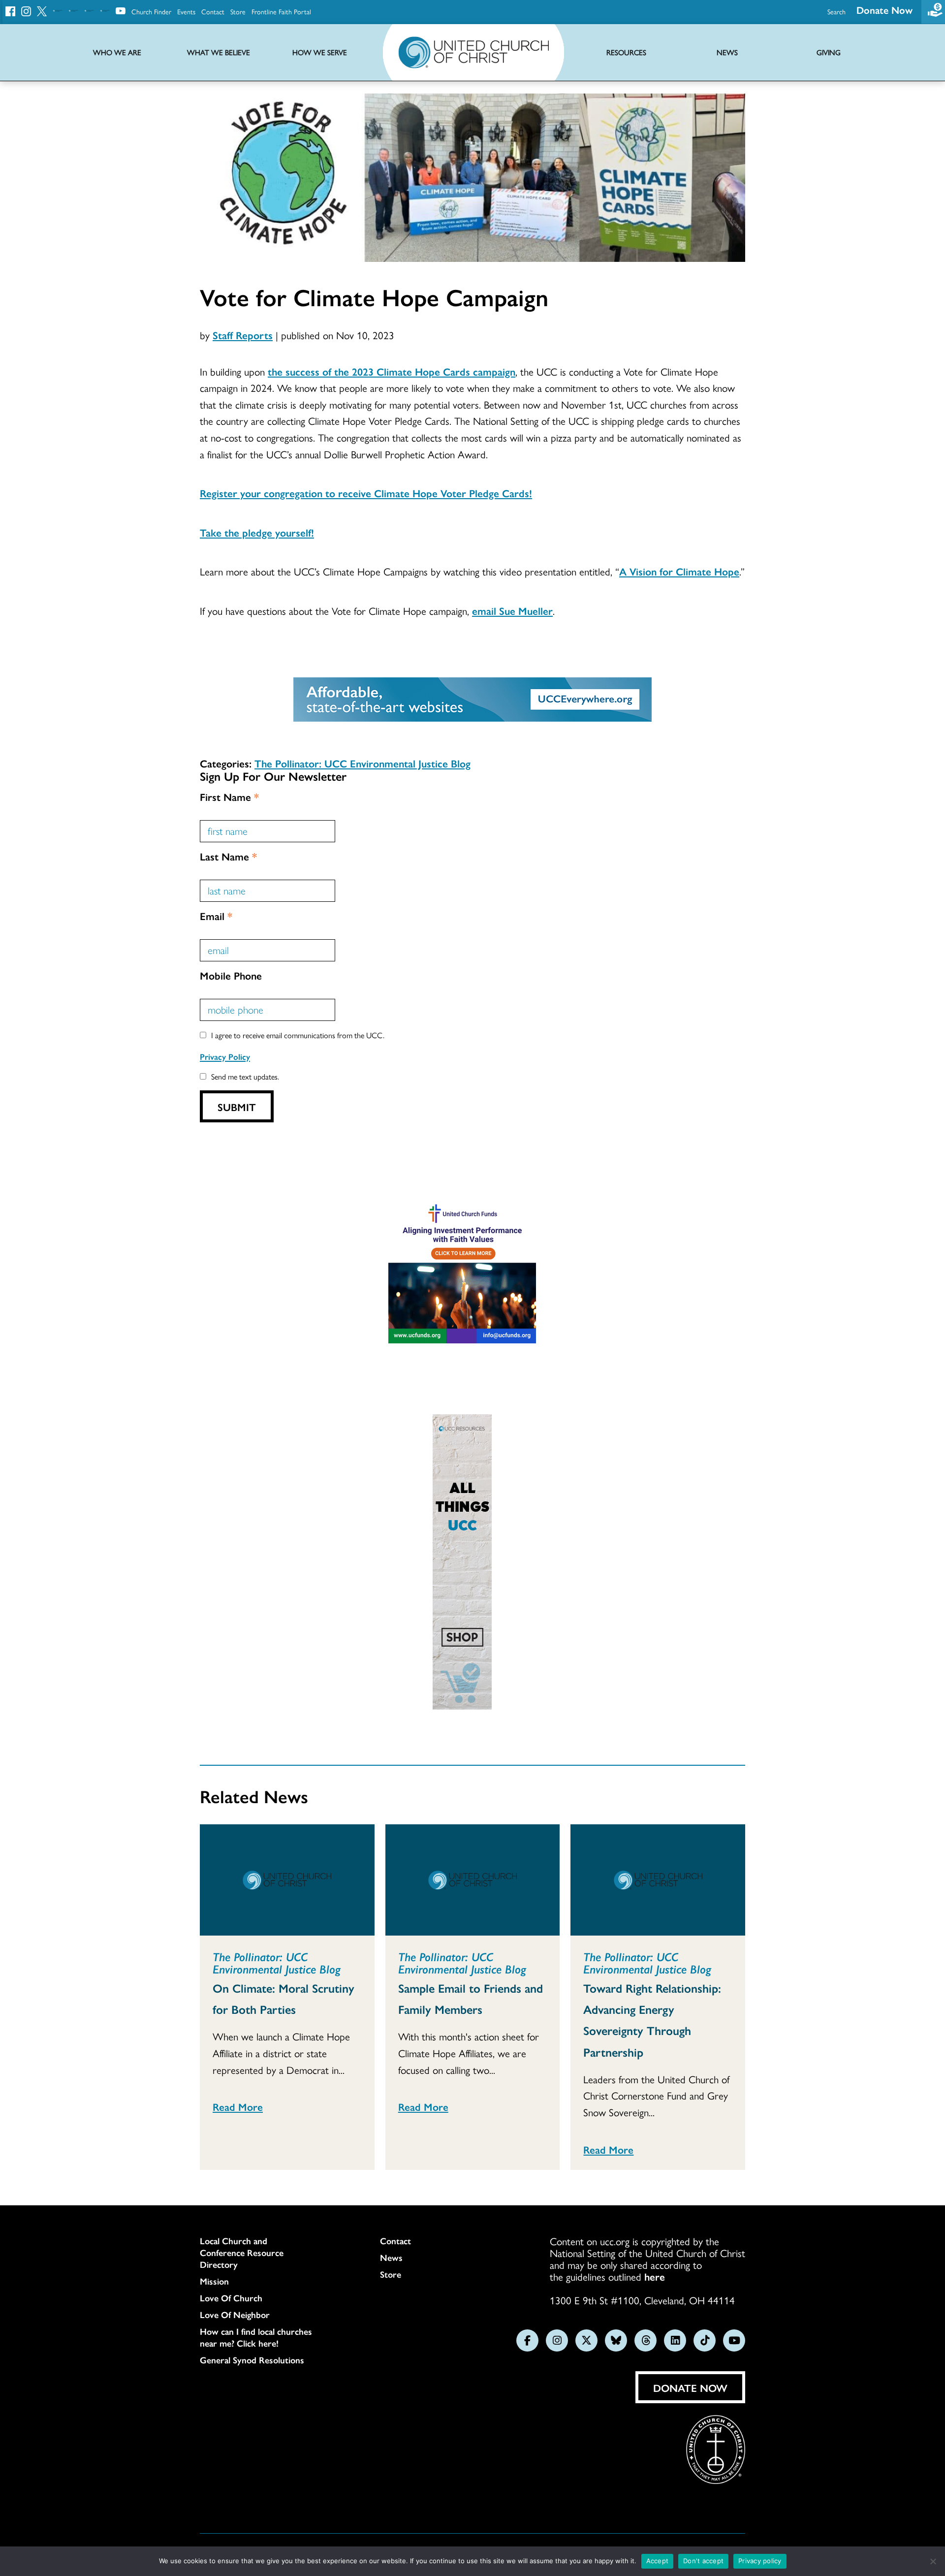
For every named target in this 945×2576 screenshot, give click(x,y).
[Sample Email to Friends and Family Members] (473, 1880)
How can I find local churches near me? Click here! (256, 2337)
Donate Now (884, 10)
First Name (229, 796)
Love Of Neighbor (235, 2315)
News (391, 2258)
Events (186, 11)
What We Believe (219, 52)
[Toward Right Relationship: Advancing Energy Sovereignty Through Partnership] (658, 1880)
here (655, 2276)
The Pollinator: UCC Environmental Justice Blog (362, 763)
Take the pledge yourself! (257, 532)
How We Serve (320, 52)
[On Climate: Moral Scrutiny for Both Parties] (287, 1880)
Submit (237, 1107)
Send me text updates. (245, 1076)
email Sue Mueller (512, 610)
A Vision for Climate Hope (679, 571)
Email (216, 916)
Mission (214, 2281)
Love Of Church (231, 2298)
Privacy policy (760, 2561)
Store (238, 11)
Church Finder (151, 11)
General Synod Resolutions (252, 2360)
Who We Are (117, 52)
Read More (238, 2106)
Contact (213, 11)
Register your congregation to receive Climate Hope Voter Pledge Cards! (366, 493)
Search (836, 11)
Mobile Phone (231, 975)
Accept (658, 2561)
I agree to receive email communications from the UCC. (298, 1035)
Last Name (228, 856)
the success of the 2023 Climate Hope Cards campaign (392, 371)
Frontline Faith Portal (281, 11)
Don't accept (703, 2561)
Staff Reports (243, 335)
